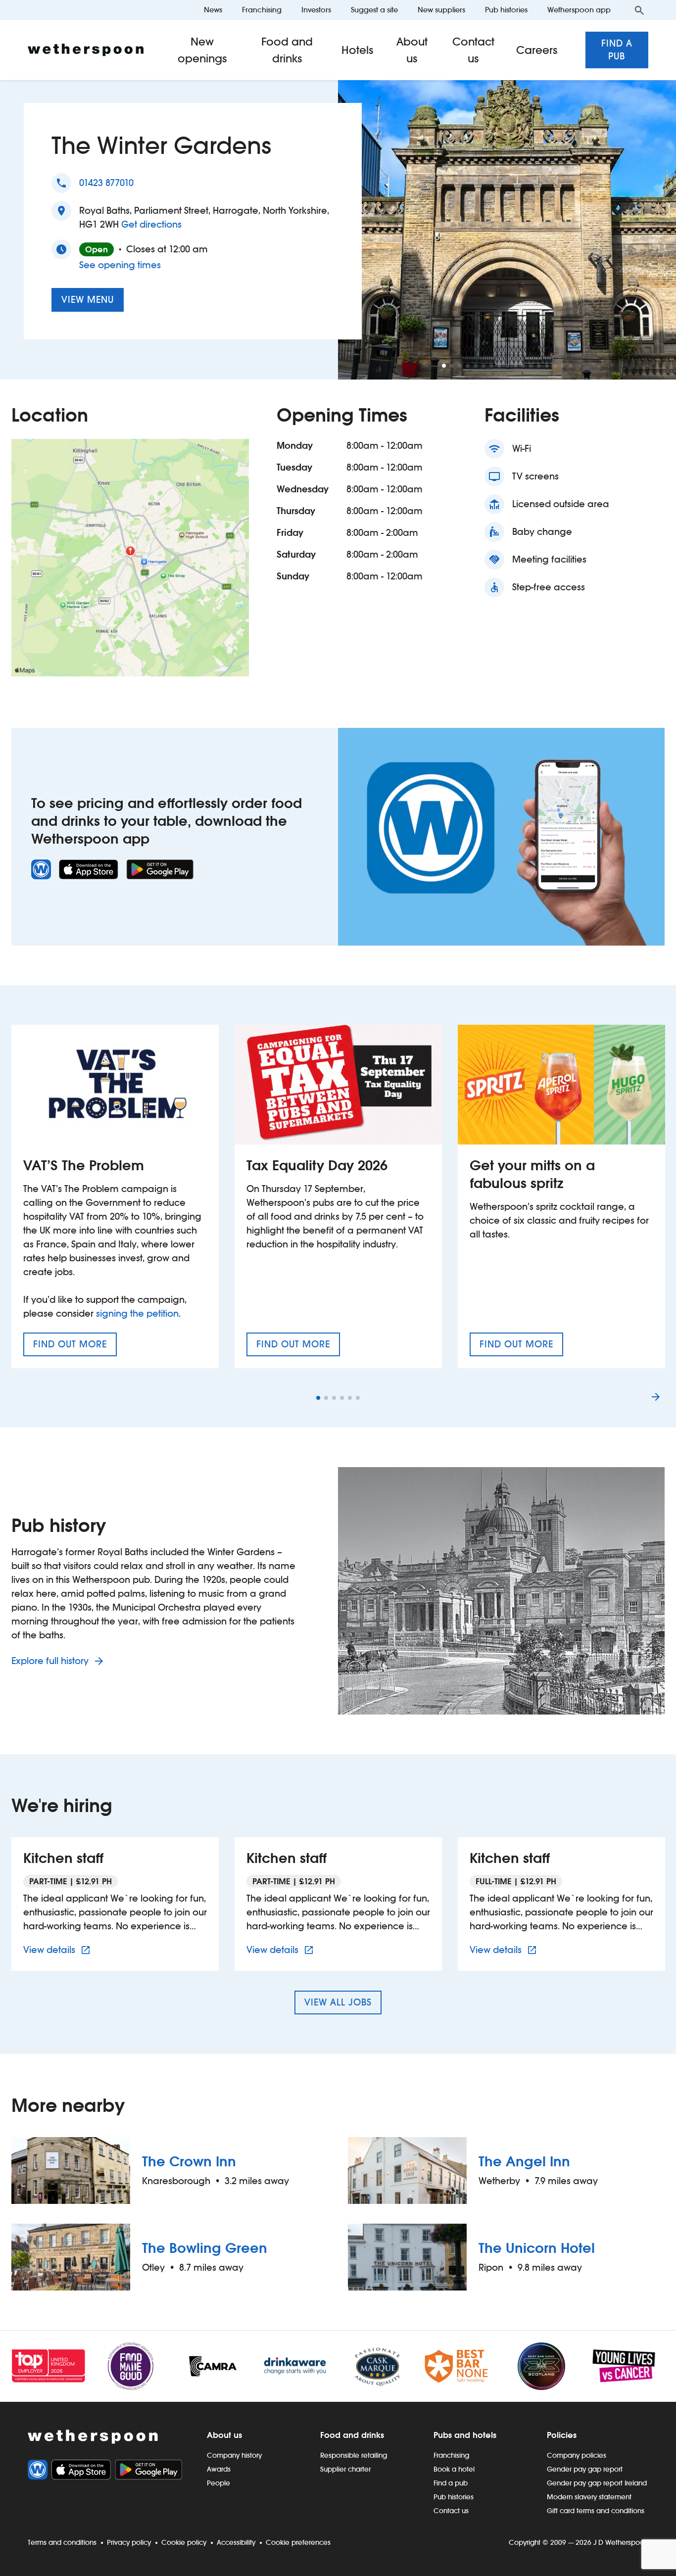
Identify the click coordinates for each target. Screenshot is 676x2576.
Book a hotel (454, 2469)
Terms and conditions (62, 2542)
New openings (202, 50)
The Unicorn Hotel (537, 2248)
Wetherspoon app (579, 10)
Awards (219, 2469)
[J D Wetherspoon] (86, 50)
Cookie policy (184, 2542)
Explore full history (51, 1661)
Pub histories (506, 10)
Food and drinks (287, 50)
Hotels (358, 50)
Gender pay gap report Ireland (597, 2483)
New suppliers (441, 10)
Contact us (473, 50)
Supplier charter (345, 2469)
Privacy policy (129, 2542)
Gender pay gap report (585, 2469)
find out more (75, 1347)
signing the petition (137, 1313)
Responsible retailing (354, 2455)
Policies (562, 2435)
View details (58, 1950)
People (218, 2483)
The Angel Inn (524, 2161)
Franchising (262, 10)
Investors (316, 10)
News (213, 10)
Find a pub (617, 50)
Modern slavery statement (589, 2497)
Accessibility (236, 2542)
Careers (537, 50)
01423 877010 (106, 183)
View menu (88, 300)
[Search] (639, 10)
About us (412, 50)
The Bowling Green (205, 2248)
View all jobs (338, 2002)
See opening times (120, 265)
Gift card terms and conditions (596, 2511)
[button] (444, 366)
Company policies (577, 2455)
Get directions (151, 224)
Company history (234, 2455)
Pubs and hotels (465, 2435)
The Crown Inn (189, 2161)
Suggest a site (374, 10)
